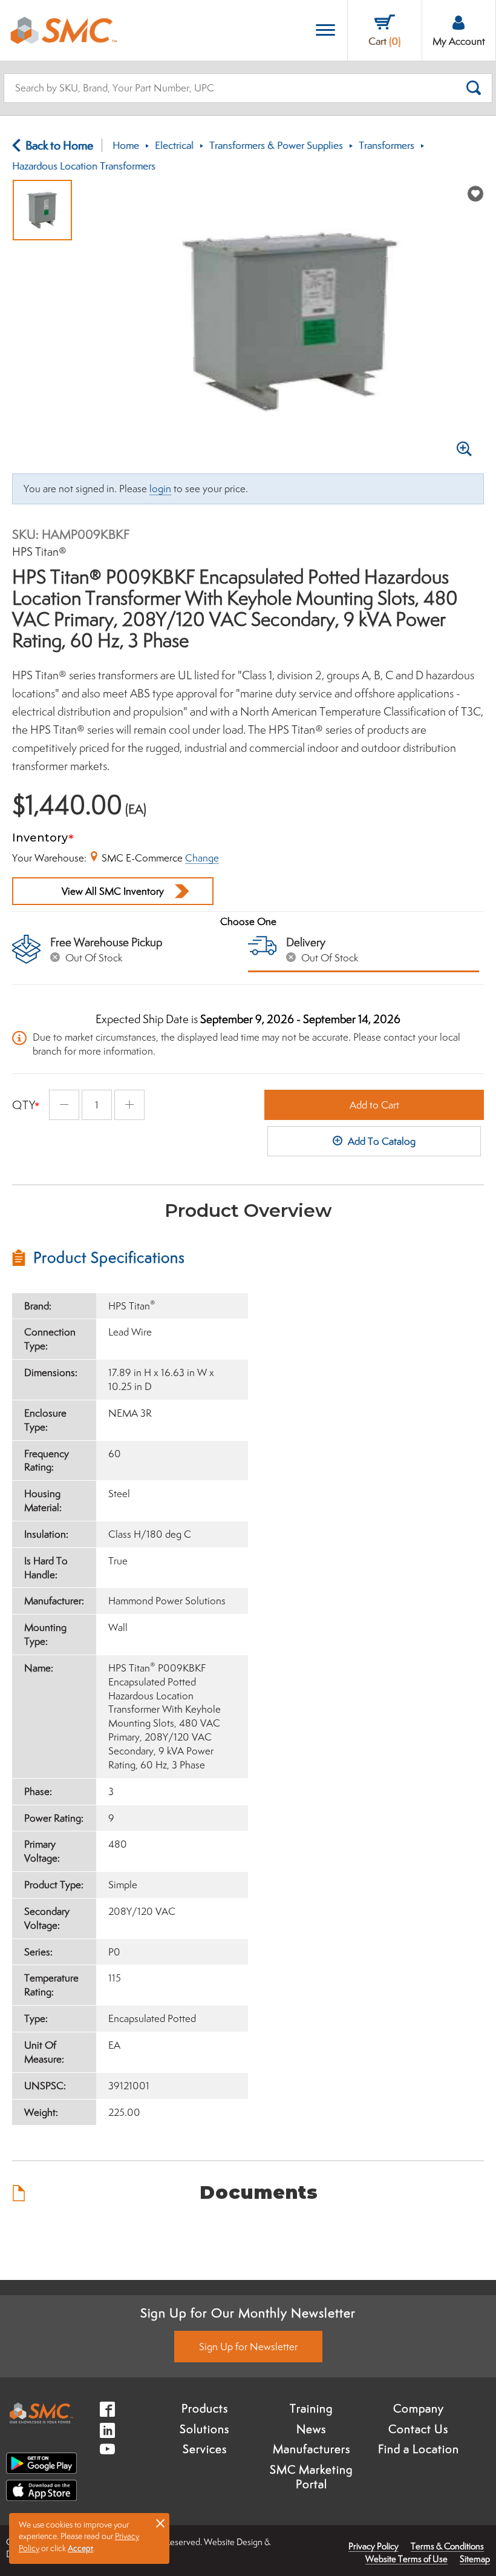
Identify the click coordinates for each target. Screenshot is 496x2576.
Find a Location (419, 2449)
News (311, 2429)
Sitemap (475, 2559)
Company (419, 2408)
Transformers (387, 145)
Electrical (174, 145)
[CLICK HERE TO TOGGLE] (325, 31)
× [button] (160, 2523)
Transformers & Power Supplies (276, 145)
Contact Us (418, 2429)
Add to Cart (374, 1105)
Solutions (204, 2429)
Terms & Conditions (447, 2546)
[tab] (130, 1257)
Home (126, 145)
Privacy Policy (374, 2546)
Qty (24, 1105)
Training (311, 2408)
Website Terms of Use (406, 2559)
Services (205, 2449)
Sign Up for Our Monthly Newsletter (248, 2313)
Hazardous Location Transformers (84, 166)
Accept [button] (80, 2548)
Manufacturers (312, 2449)
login (160, 489)
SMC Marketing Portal (311, 2477)
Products (205, 2408)
